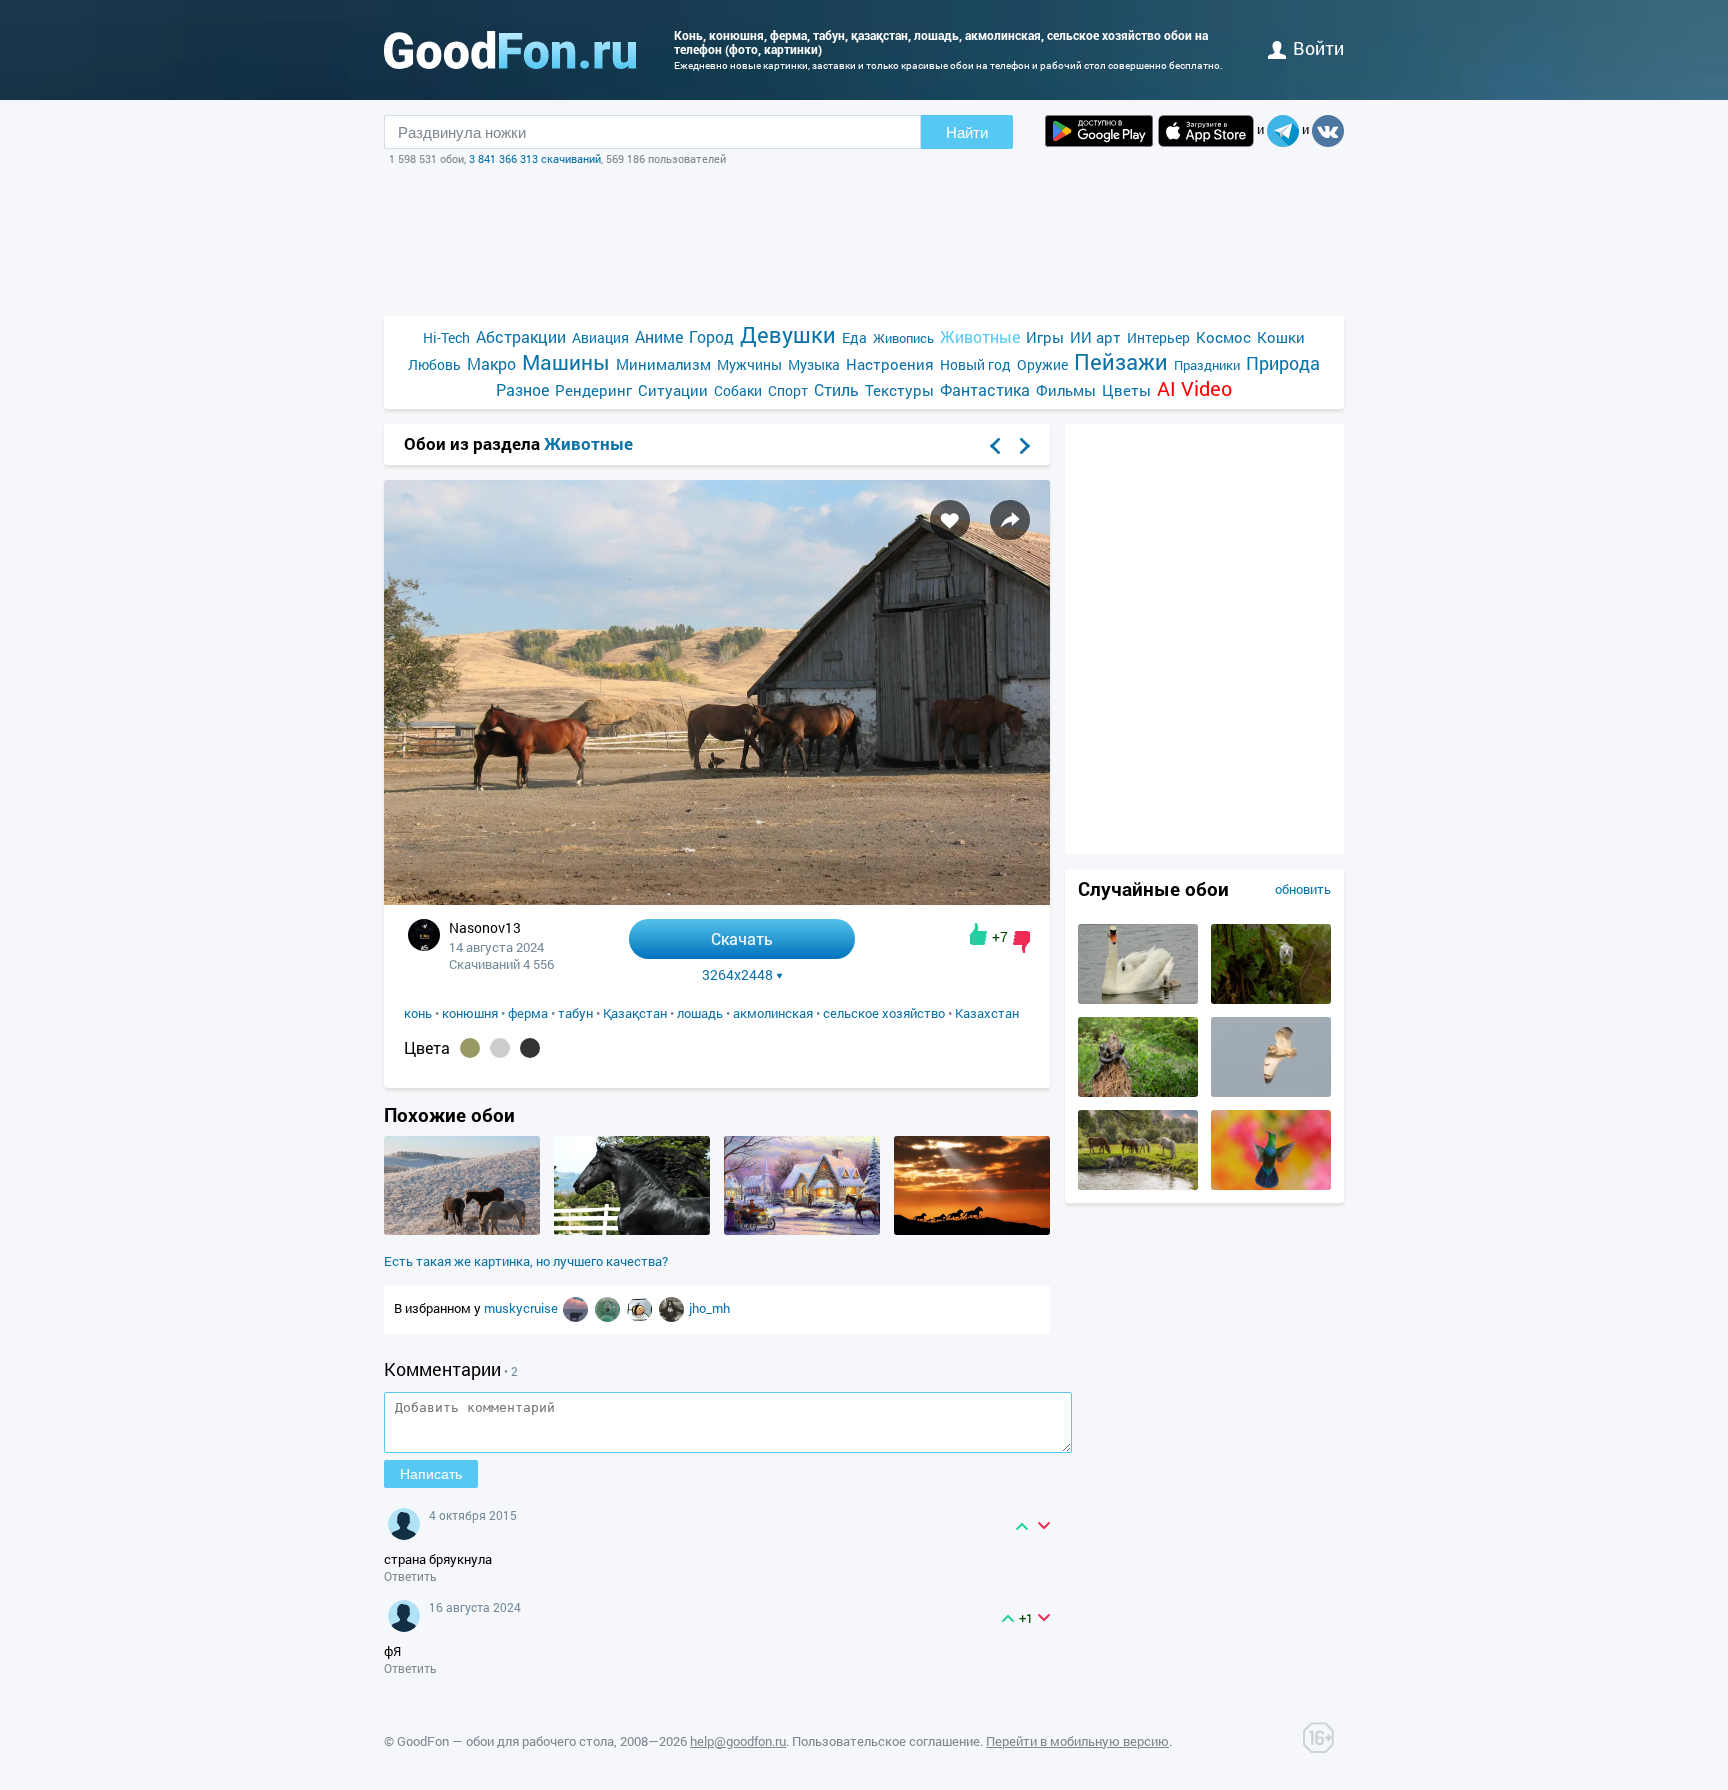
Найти (967, 132)
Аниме (659, 336)
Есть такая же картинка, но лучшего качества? (526, 1261)
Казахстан (987, 1013)
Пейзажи (1121, 361)
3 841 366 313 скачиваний (535, 158)
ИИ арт (1095, 337)
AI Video (1194, 388)
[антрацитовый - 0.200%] (530, 1048)
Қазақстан (635, 1013)
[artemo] (609, 1308)
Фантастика (985, 389)
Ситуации (673, 390)
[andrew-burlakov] (577, 1308)
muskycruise (522, 1308)
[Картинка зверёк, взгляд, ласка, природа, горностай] (1271, 999)
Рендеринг (593, 390)
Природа (1283, 363)
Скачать (742, 938)
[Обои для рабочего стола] (510, 50)
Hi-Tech (446, 337)
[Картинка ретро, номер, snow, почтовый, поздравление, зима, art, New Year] (802, 1230)
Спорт (788, 390)
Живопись (903, 338)
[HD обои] (1099, 131)
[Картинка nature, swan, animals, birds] (1138, 999)
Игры (1045, 337)
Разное (522, 389)
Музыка (814, 364)
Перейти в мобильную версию (1077, 1741)
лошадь (700, 1013)
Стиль (836, 389)
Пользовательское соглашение (886, 1741)
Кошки (1281, 337)
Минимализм (663, 364)
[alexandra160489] (641, 1308)
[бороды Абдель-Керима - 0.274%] (500, 1048)
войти (1318, 48)
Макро (491, 363)
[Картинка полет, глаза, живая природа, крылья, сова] (1271, 1092)
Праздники (1207, 365)
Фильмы (1066, 390)
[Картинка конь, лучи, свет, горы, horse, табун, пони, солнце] (972, 1230)
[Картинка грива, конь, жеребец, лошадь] (632, 1230)
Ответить (410, 1576)
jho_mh (709, 1308)
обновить (1303, 889)
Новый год (975, 364)
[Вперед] (1025, 446)
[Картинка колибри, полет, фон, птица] (1271, 1185)
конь (418, 1013)
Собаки (738, 390)
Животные (980, 336)
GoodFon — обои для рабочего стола (505, 1741)
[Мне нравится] (978, 934)
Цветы (1126, 390)
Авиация (600, 337)
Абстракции (521, 336)
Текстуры (899, 390)
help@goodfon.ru (738, 1741)
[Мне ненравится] (1021, 942)
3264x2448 (737, 975)
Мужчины (749, 364)
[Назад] (995, 446)
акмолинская (773, 1013)
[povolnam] (673, 1308)
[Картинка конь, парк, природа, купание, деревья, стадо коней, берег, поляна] (1138, 1185)
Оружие (1042, 364)
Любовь (434, 364)
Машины (566, 362)
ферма (528, 1013)
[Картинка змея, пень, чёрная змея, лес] (1138, 1092)
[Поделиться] (1010, 520)
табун (575, 1013)
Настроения (890, 364)
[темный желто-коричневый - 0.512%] (470, 1048)
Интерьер (1158, 337)
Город (711, 336)
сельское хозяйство (884, 1013)
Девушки (788, 334)
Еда (854, 337)
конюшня (470, 1013)
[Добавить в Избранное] (950, 520)
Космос (1223, 337)
